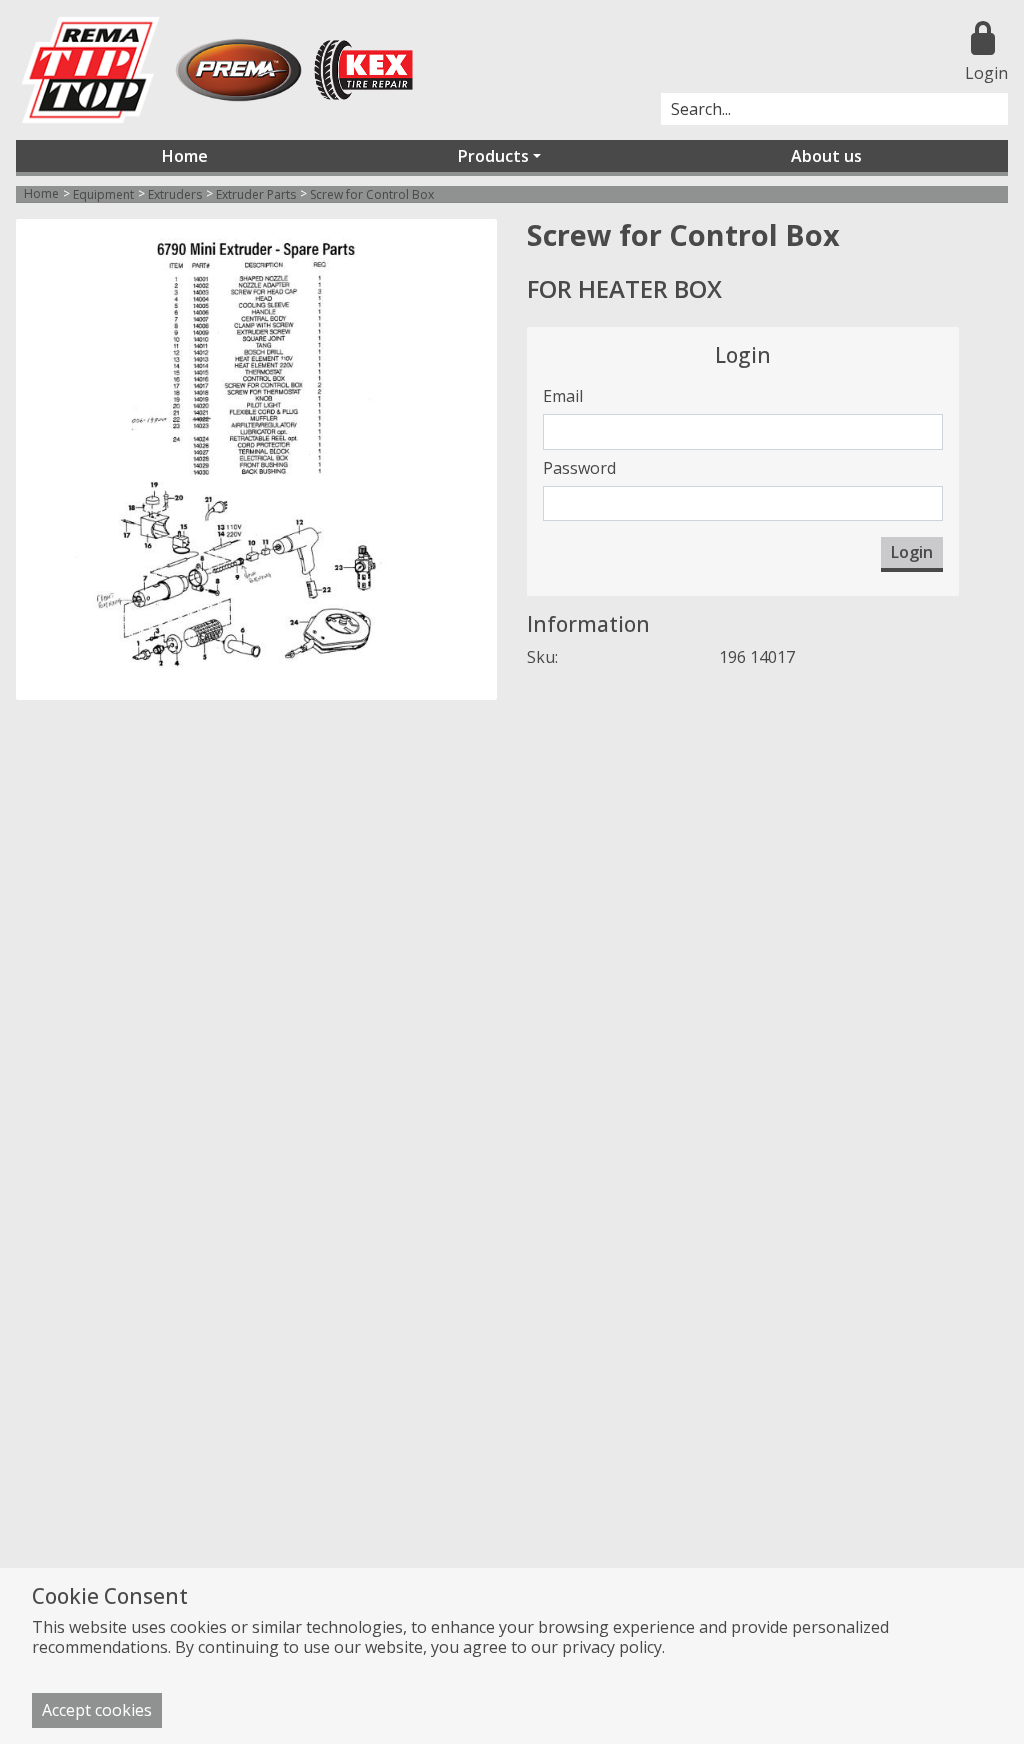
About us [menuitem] (826, 156)
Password (579, 468)
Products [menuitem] (493, 156)
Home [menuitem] (185, 156)
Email (563, 396)
